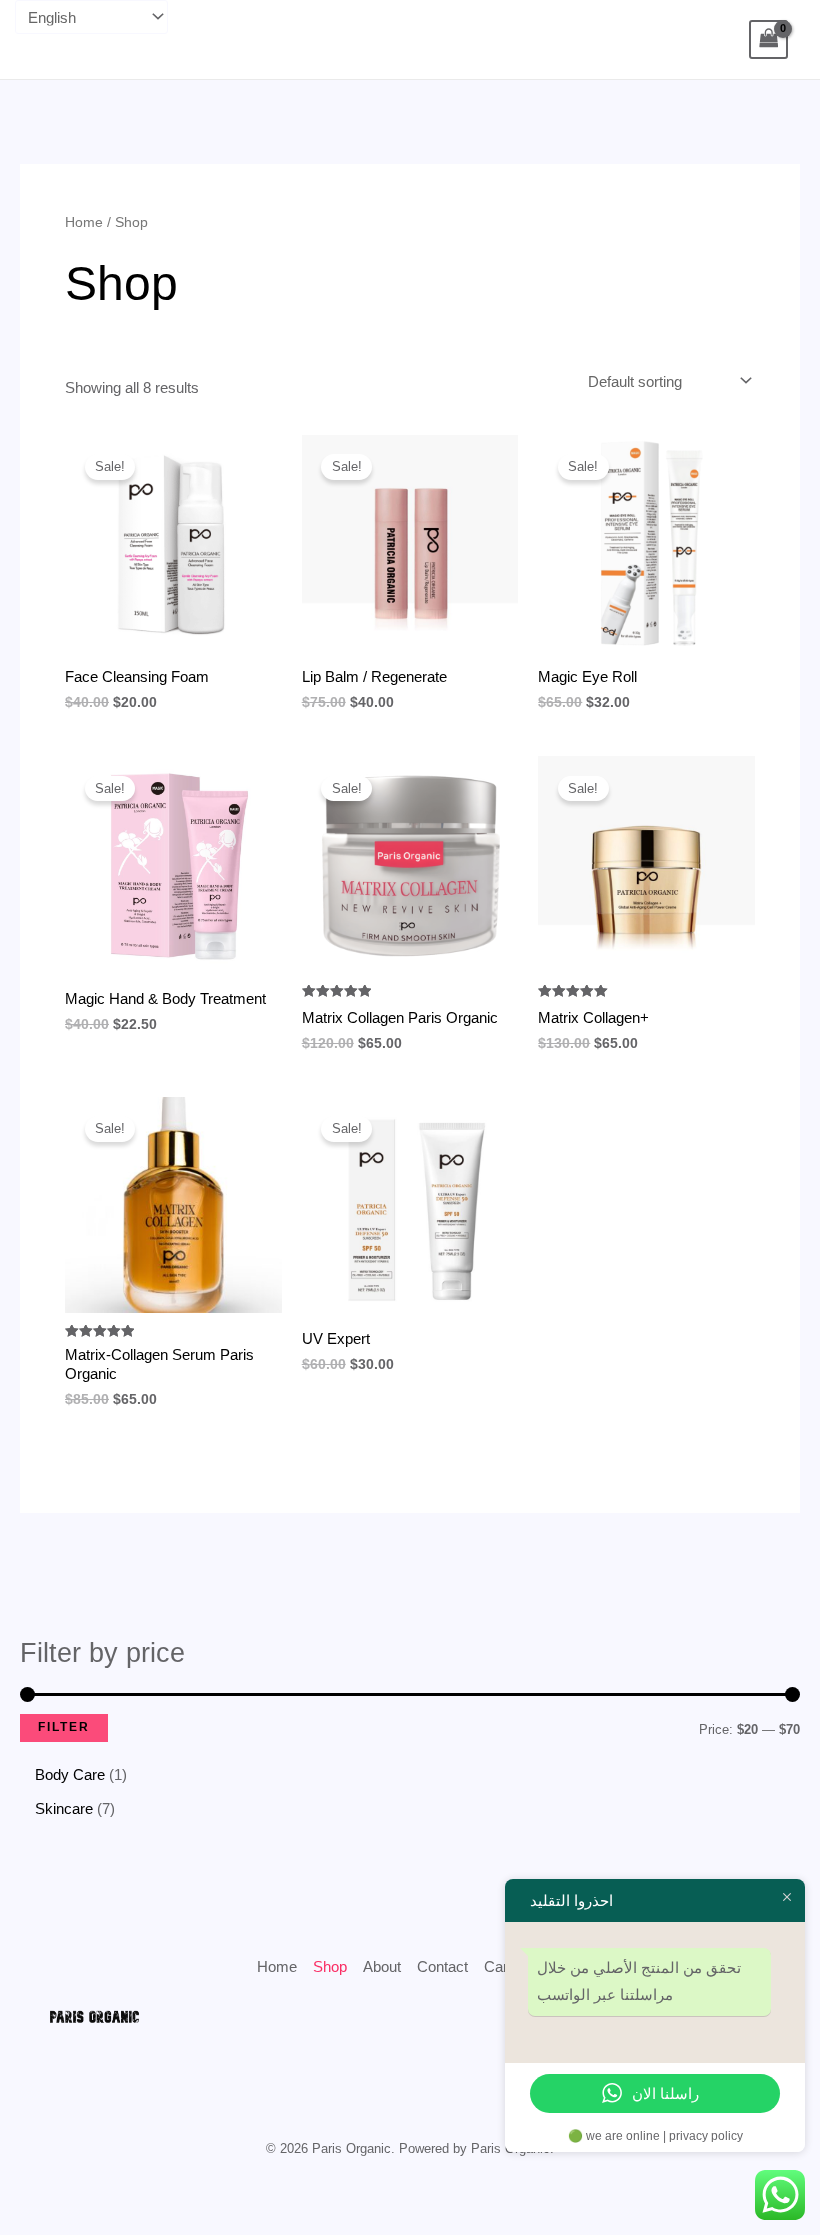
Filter (64, 1727)
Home (84, 222)
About (382, 1966)
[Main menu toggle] (52, 39)
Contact (442, 1966)
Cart (498, 1966)
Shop (330, 1966)
